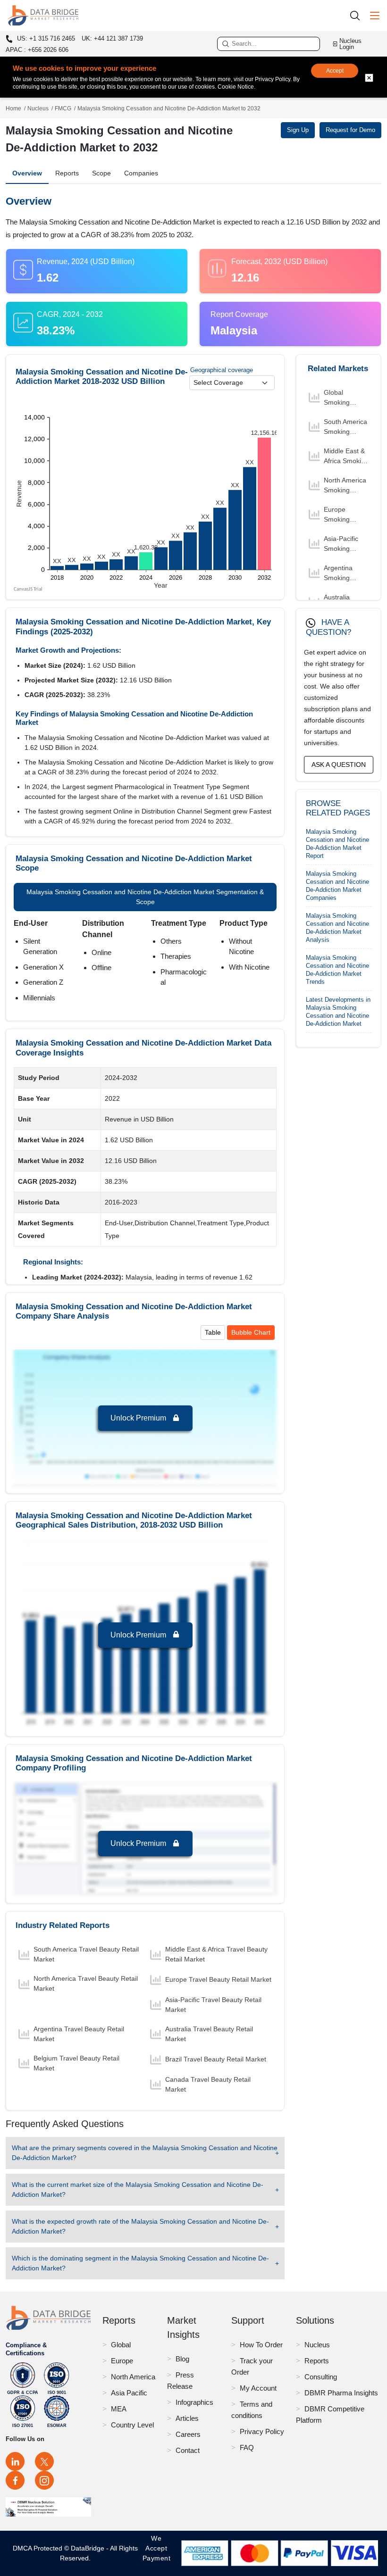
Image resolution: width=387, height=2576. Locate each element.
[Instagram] (44, 2480)
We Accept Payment (157, 2553)
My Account (258, 2388)
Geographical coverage (222, 370)
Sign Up (298, 130)
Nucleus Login (350, 44)
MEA (119, 2409)
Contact (188, 2450)
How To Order (261, 2345)
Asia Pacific (129, 2393)
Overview (27, 173)
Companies (141, 173)
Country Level (132, 2425)
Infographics (194, 2402)
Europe (122, 2361)
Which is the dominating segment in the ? (140, 2263)
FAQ (247, 2447)
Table (213, 1332)
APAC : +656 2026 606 (37, 50)
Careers (188, 2434)
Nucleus (38, 108)
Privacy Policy (262, 2431)
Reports (67, 173)
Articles (187, 2418)
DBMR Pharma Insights (341, 2393)
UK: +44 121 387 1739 (112, 38)
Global (121, 2345)
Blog (182, 2359)
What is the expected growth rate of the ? (140, 2226)
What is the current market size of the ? (138, 2190)
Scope (101, 173)
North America (133, 2377)
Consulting (321, 2377)
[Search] (358, 15)
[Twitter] (44, 2461)
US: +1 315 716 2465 (45, 39)
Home (13, 108)
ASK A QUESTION (339, 764)
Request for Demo (350, 130)
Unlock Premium (139, 1418)
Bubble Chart (251, 1332)
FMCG (63, 108)
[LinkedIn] (15, 2461)
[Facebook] (15, 2480)
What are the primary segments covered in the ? (145, 2153)
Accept (335, 71)
